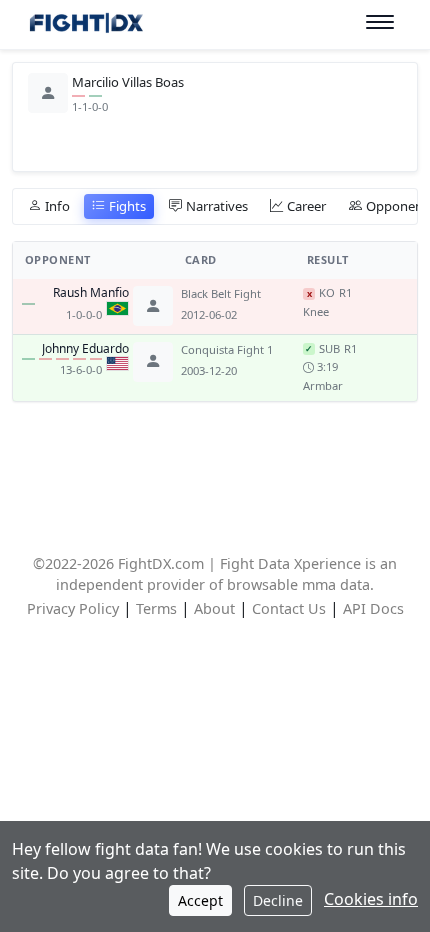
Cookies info (371, 899)
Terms (156, 608)
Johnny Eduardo (85, 349)
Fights (127, 206)
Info (57, 206)
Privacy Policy (73, 608)
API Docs (373, 608)
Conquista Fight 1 (227, 349)
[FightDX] (85, 25)
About (214, 608)
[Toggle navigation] (380, 22)
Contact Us (289, 608)
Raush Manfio (91, 293)
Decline (278, 900)
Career (306, 206)
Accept (200, 900)
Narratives (217, 206)
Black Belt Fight (221, 293)
